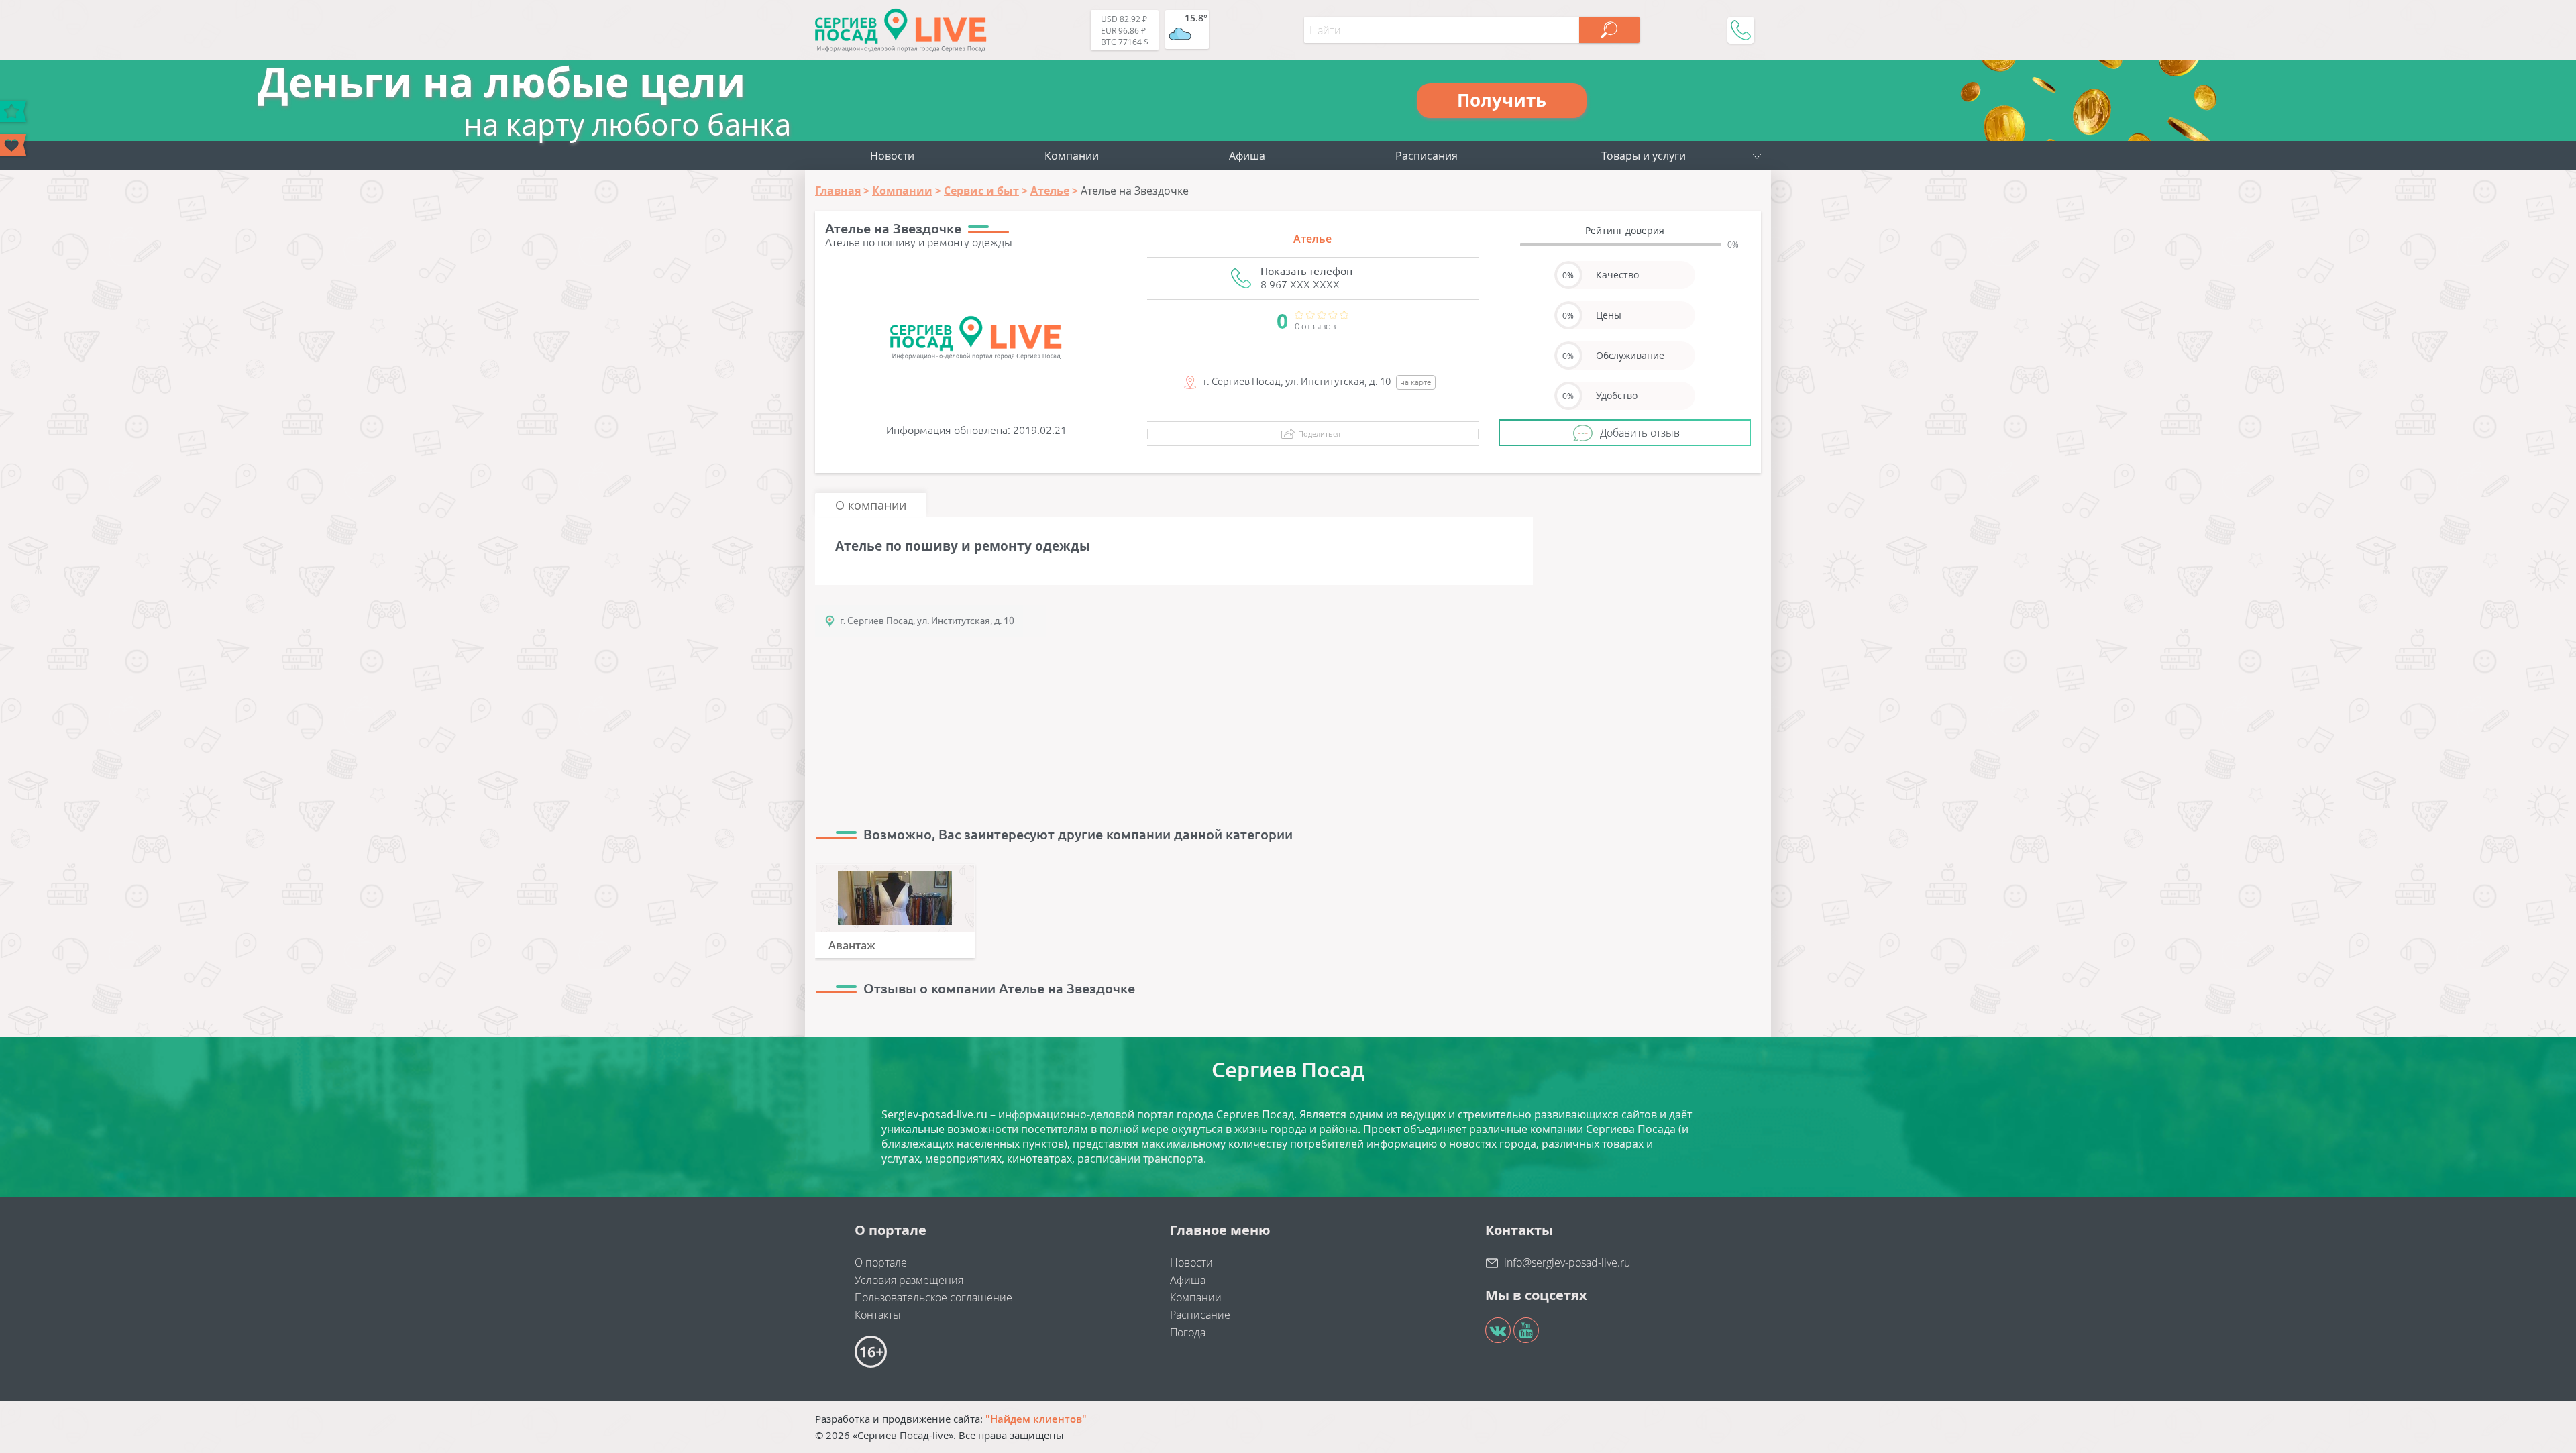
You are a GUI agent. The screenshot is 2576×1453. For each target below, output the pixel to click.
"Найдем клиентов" (1036, 1419)
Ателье (1312, 239)
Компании (1072, 156)
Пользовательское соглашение (933, 1297)
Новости (892, 156)
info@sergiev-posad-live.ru (1567, 1262)
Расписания (1427, 156)
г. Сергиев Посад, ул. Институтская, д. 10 (927, 621)
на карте (1416, 382)
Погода (1188, 1332)
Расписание (1200, 1315)
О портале (881, 1262)
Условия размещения (909, 1280)
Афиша (1247, 156)
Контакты (878, 1315)
